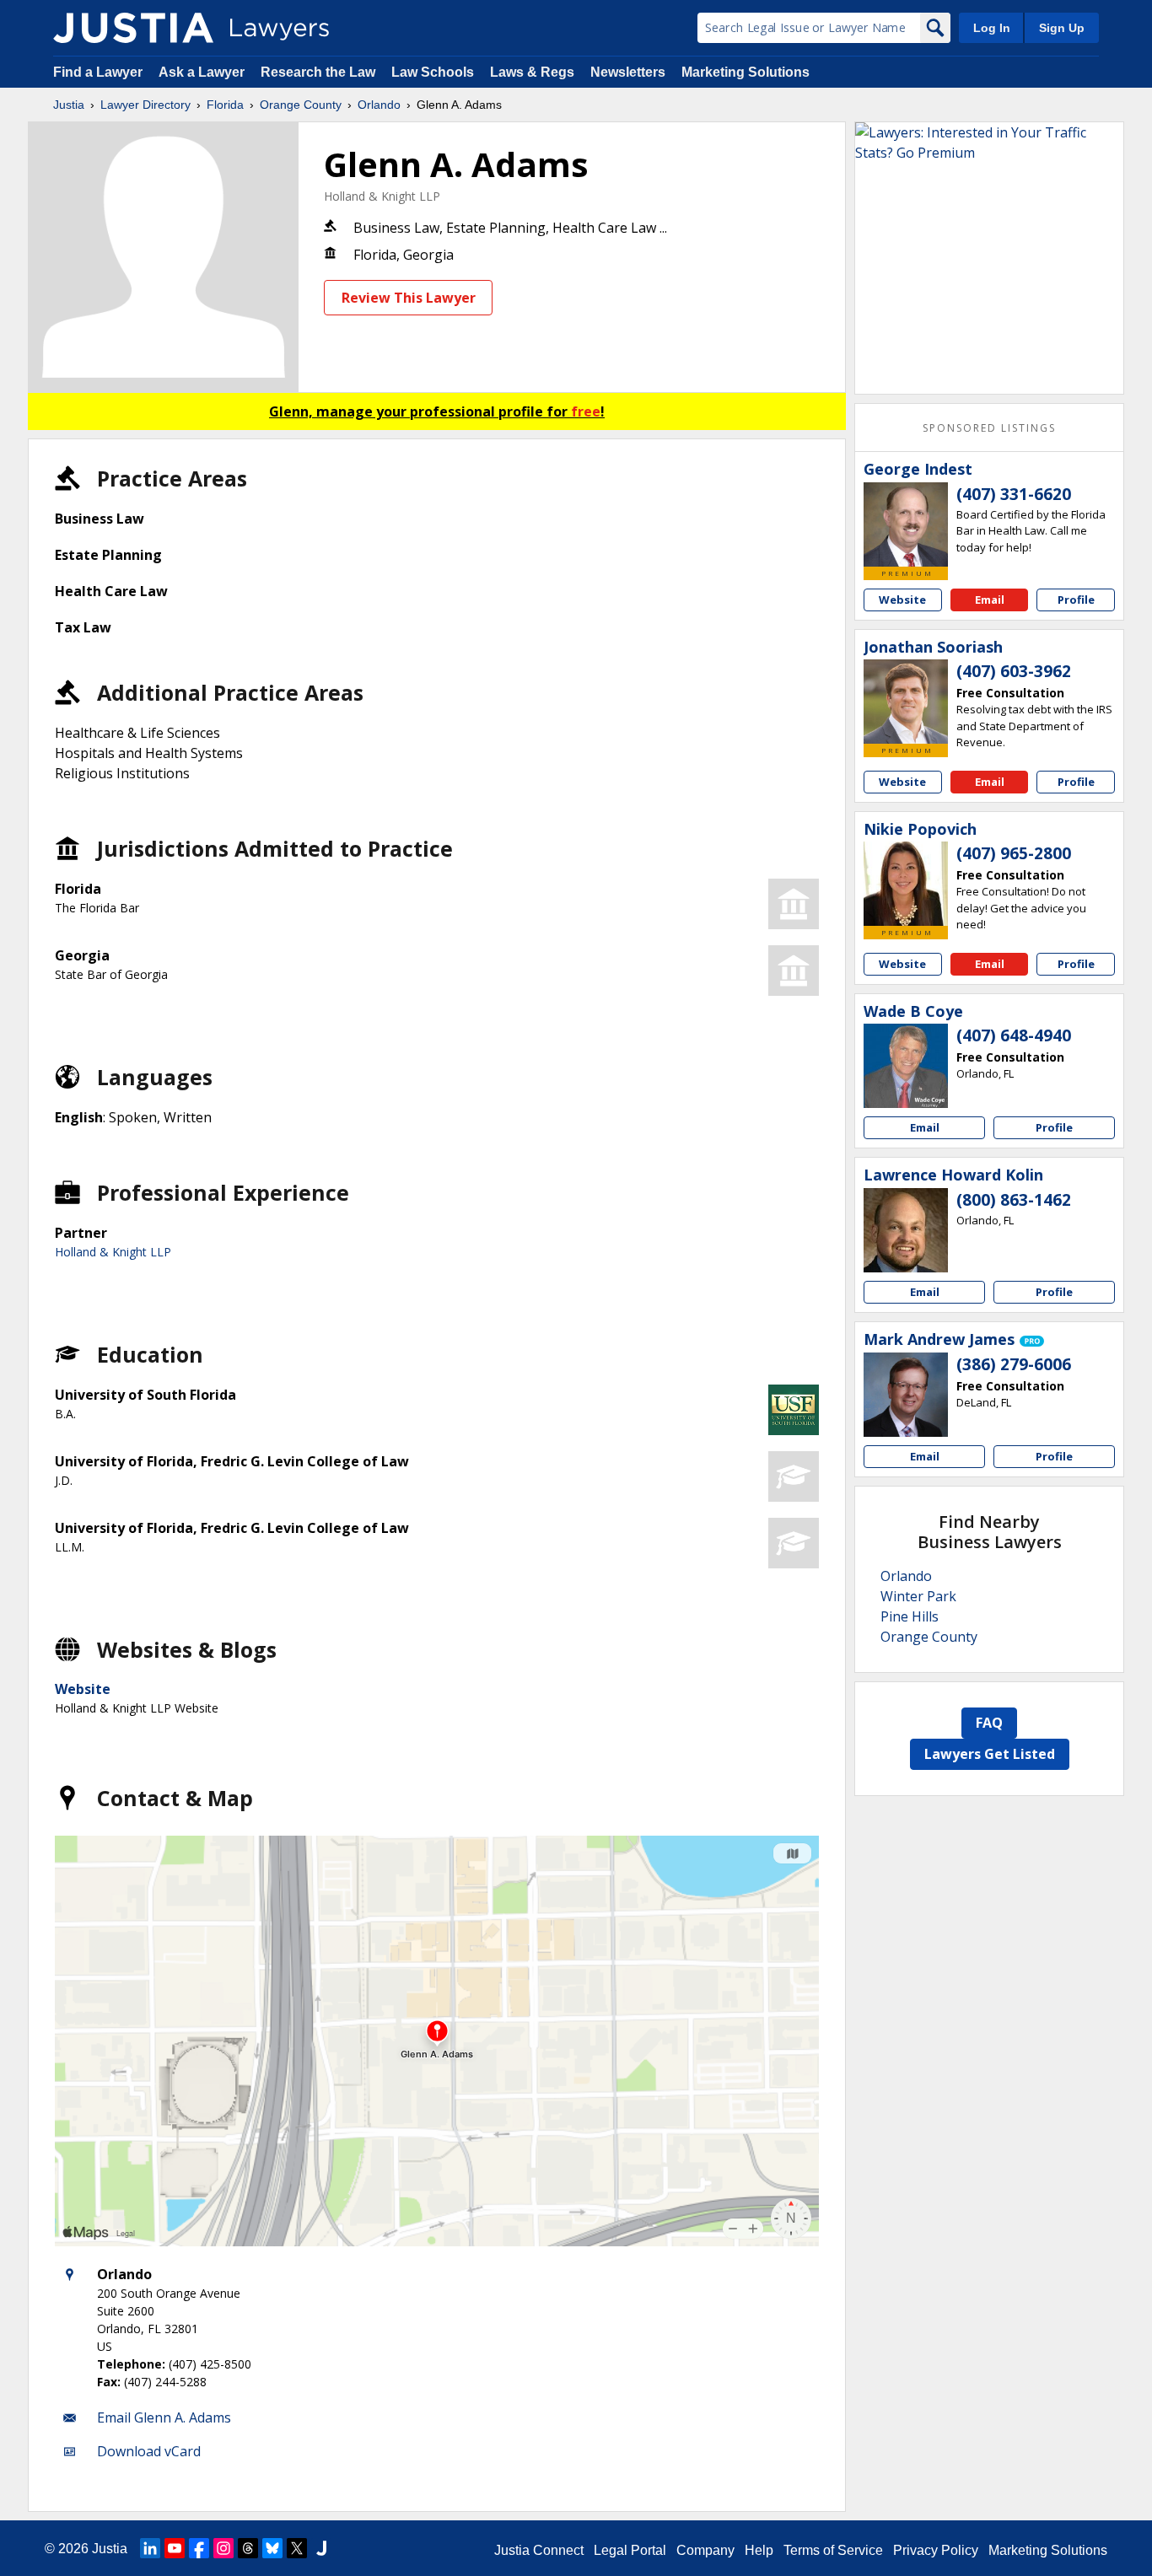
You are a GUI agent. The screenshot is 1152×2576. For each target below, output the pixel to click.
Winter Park (918, 1596)
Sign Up (1062, 28)
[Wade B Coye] (906, 1066)
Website (83, 1689)
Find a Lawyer (98, 72)
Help (759, 2550)
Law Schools (433, 72)
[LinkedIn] (150, 2548)
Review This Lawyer (409, 298)
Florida (225, 105)
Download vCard (149, 2451)
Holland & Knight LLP (382, 196)
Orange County (301, 105)
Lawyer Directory (145, 105)
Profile (1076, 600)
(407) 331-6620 (1014, 494)
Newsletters (628, 72)
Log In (992, 28)
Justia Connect (539, 2550)
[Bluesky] (272, 2548)
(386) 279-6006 (1014, 1364)
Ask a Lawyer (203, 72)
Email (990, 600)
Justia (69, 105)
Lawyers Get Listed (990, 1754)
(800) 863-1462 (1014, 1200)
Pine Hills (910, 1616)
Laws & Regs (532, 72)
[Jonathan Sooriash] (906, 702)
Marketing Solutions (746, 72)
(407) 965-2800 (1014, 853)
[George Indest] (906, 524)
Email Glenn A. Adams (164, 2417)
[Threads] (248, 2548)
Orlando (379, 105)
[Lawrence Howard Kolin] (906, 1230)
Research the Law (318, 72)
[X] (297, 2548)
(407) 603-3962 (1014, 671)
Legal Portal (630, 2550)
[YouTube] (175, 2548)
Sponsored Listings (989, 428)
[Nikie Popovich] (906, 884)
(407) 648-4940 (1014, 1035)
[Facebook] (199, 2548)
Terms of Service (833, 2550)
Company (705, 2550)
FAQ (989, 1723)
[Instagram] (223, 2548)
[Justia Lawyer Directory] (133, 28)
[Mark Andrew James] (906, 1395)
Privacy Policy (936, 2550)
